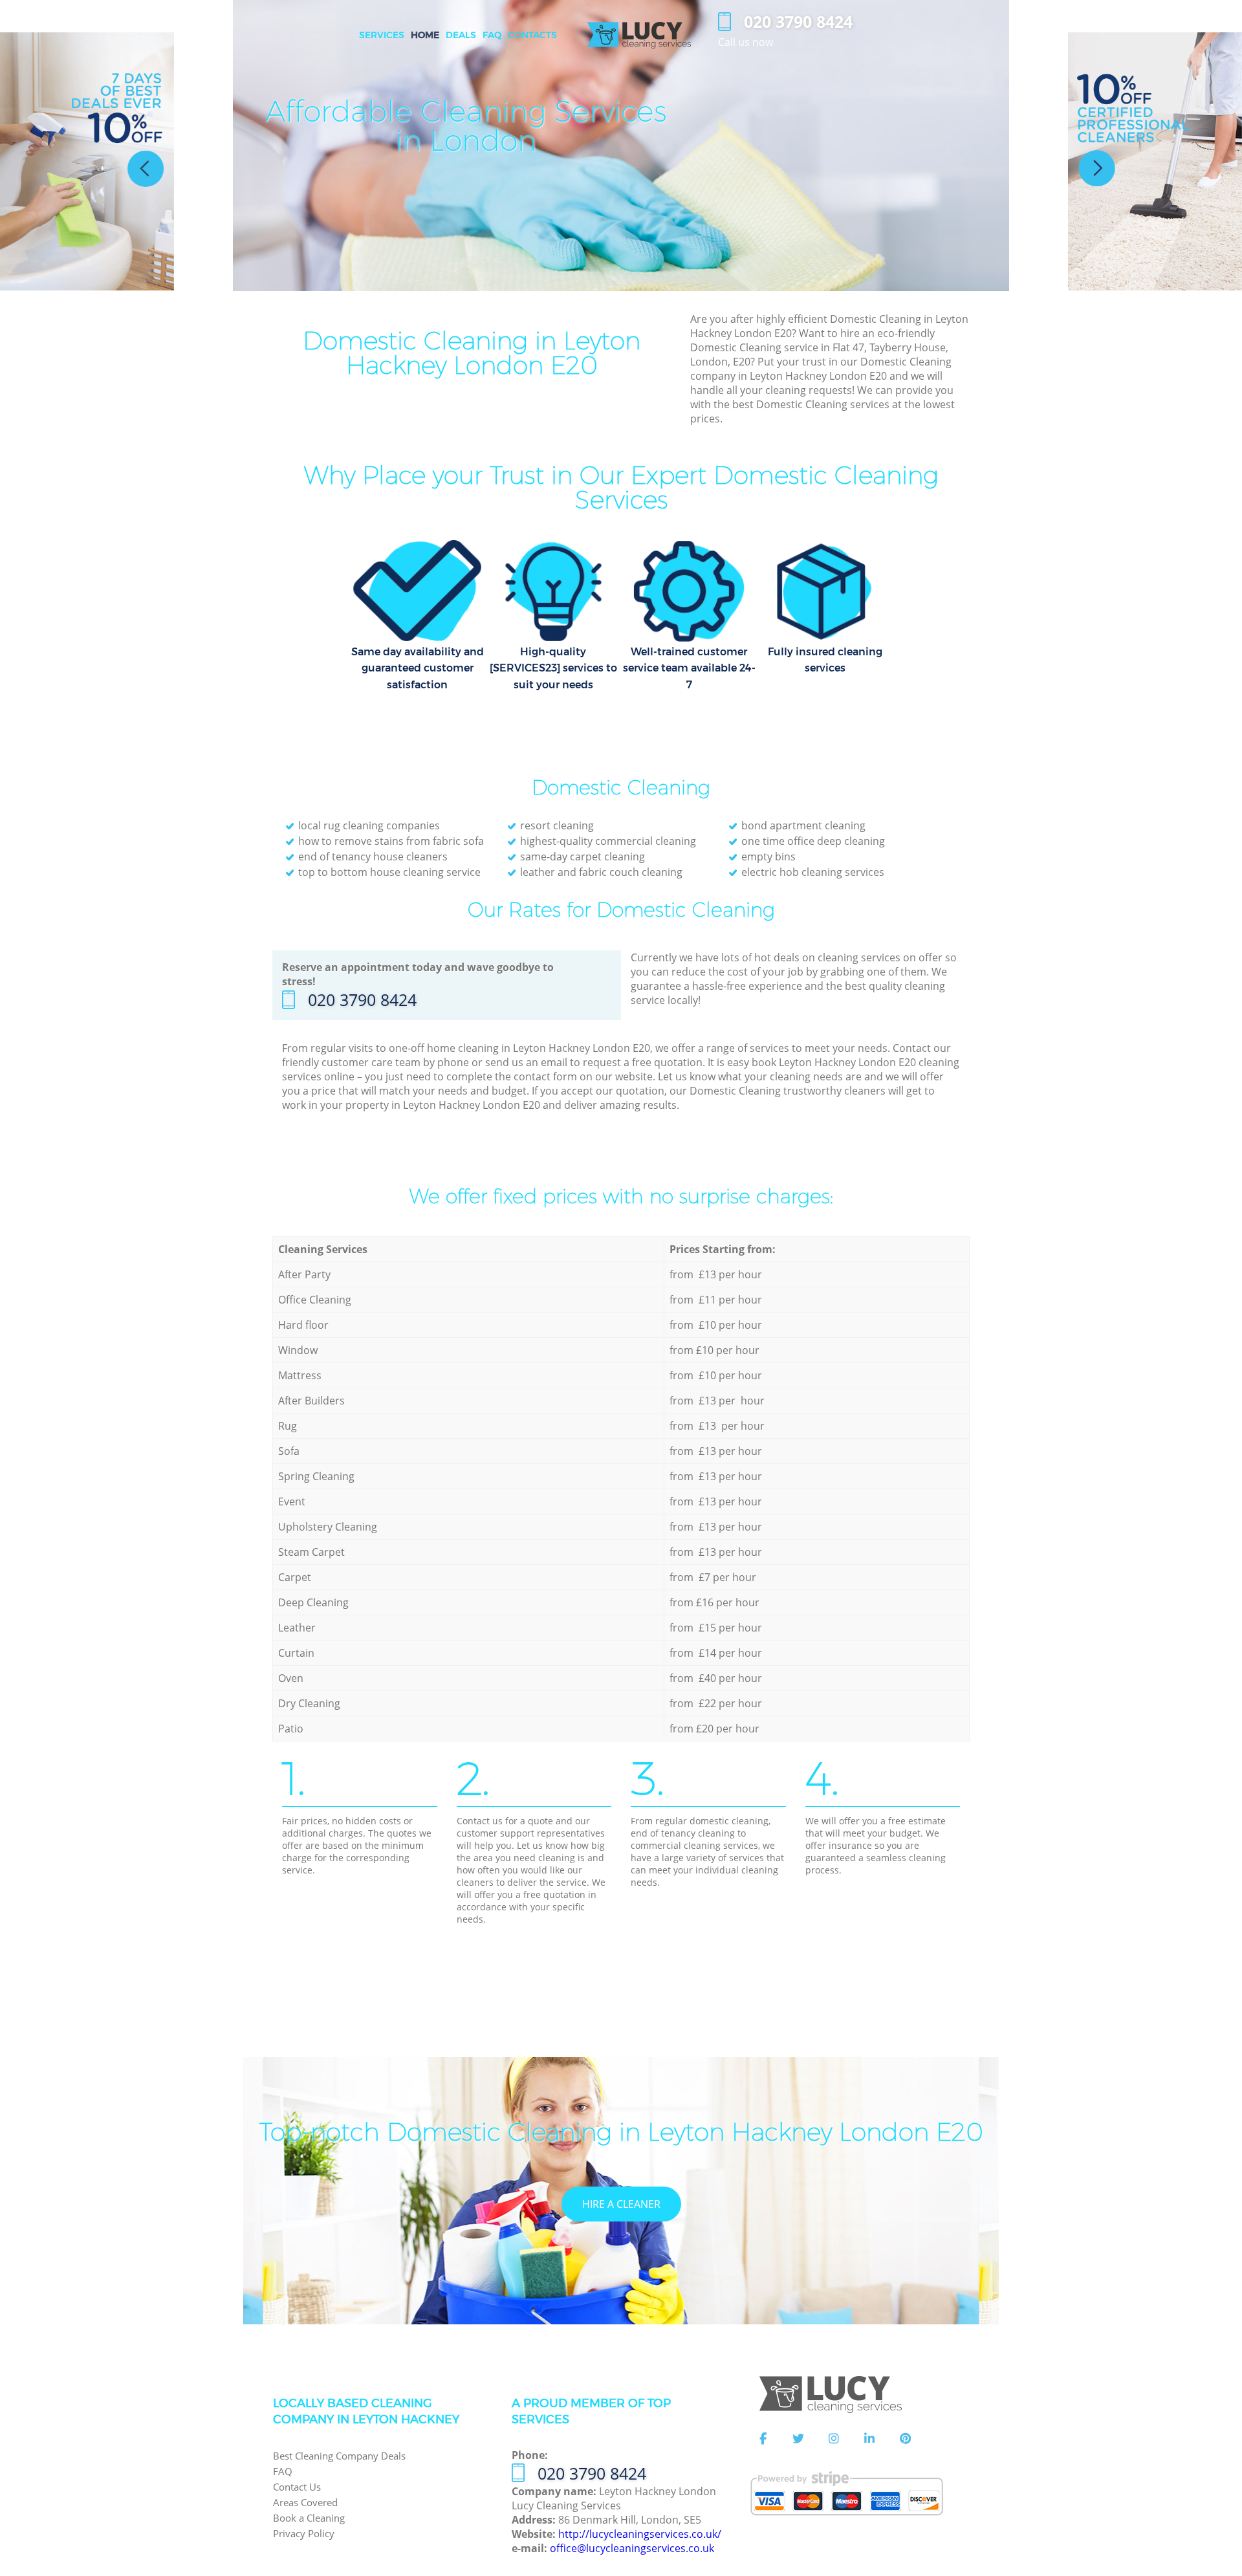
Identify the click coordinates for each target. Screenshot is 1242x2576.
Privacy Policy (304, 2533)
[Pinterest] (905, 2439)
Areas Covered (305, 2502)
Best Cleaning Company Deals (339, 2456)
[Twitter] (798, 2439)
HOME (425, 35)
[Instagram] (834, 2439)
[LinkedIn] (869, 2439)
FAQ (283, 2471)
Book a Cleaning (309, 2518)
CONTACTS (532, 35)
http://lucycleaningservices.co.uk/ (640, 2534)
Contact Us (297, 2487)
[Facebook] (763, 2439)
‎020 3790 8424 (362, 999)
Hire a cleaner (621, 2204)
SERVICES (382, 35)
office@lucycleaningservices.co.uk (632, 2548)
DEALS (461, 35)
